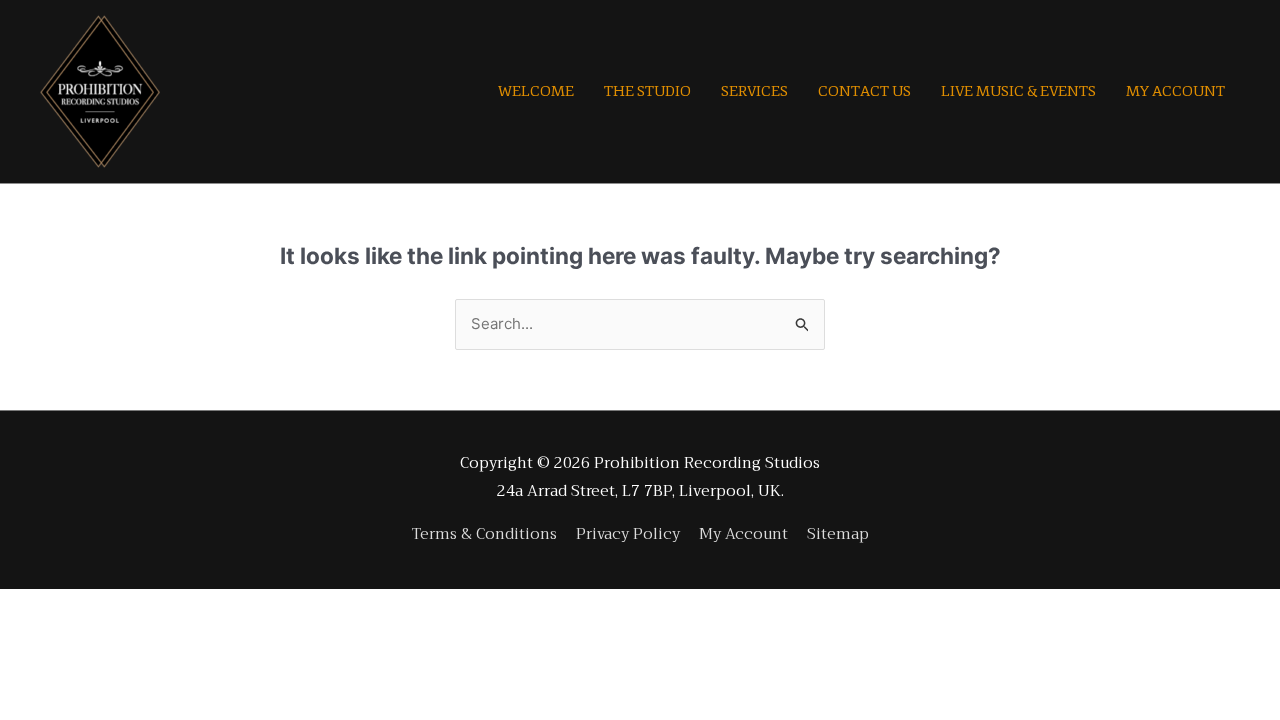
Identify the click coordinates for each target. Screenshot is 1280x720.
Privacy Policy (628, 534)
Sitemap (838, 534)
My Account (743, 534)
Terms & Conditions (484, 534)
